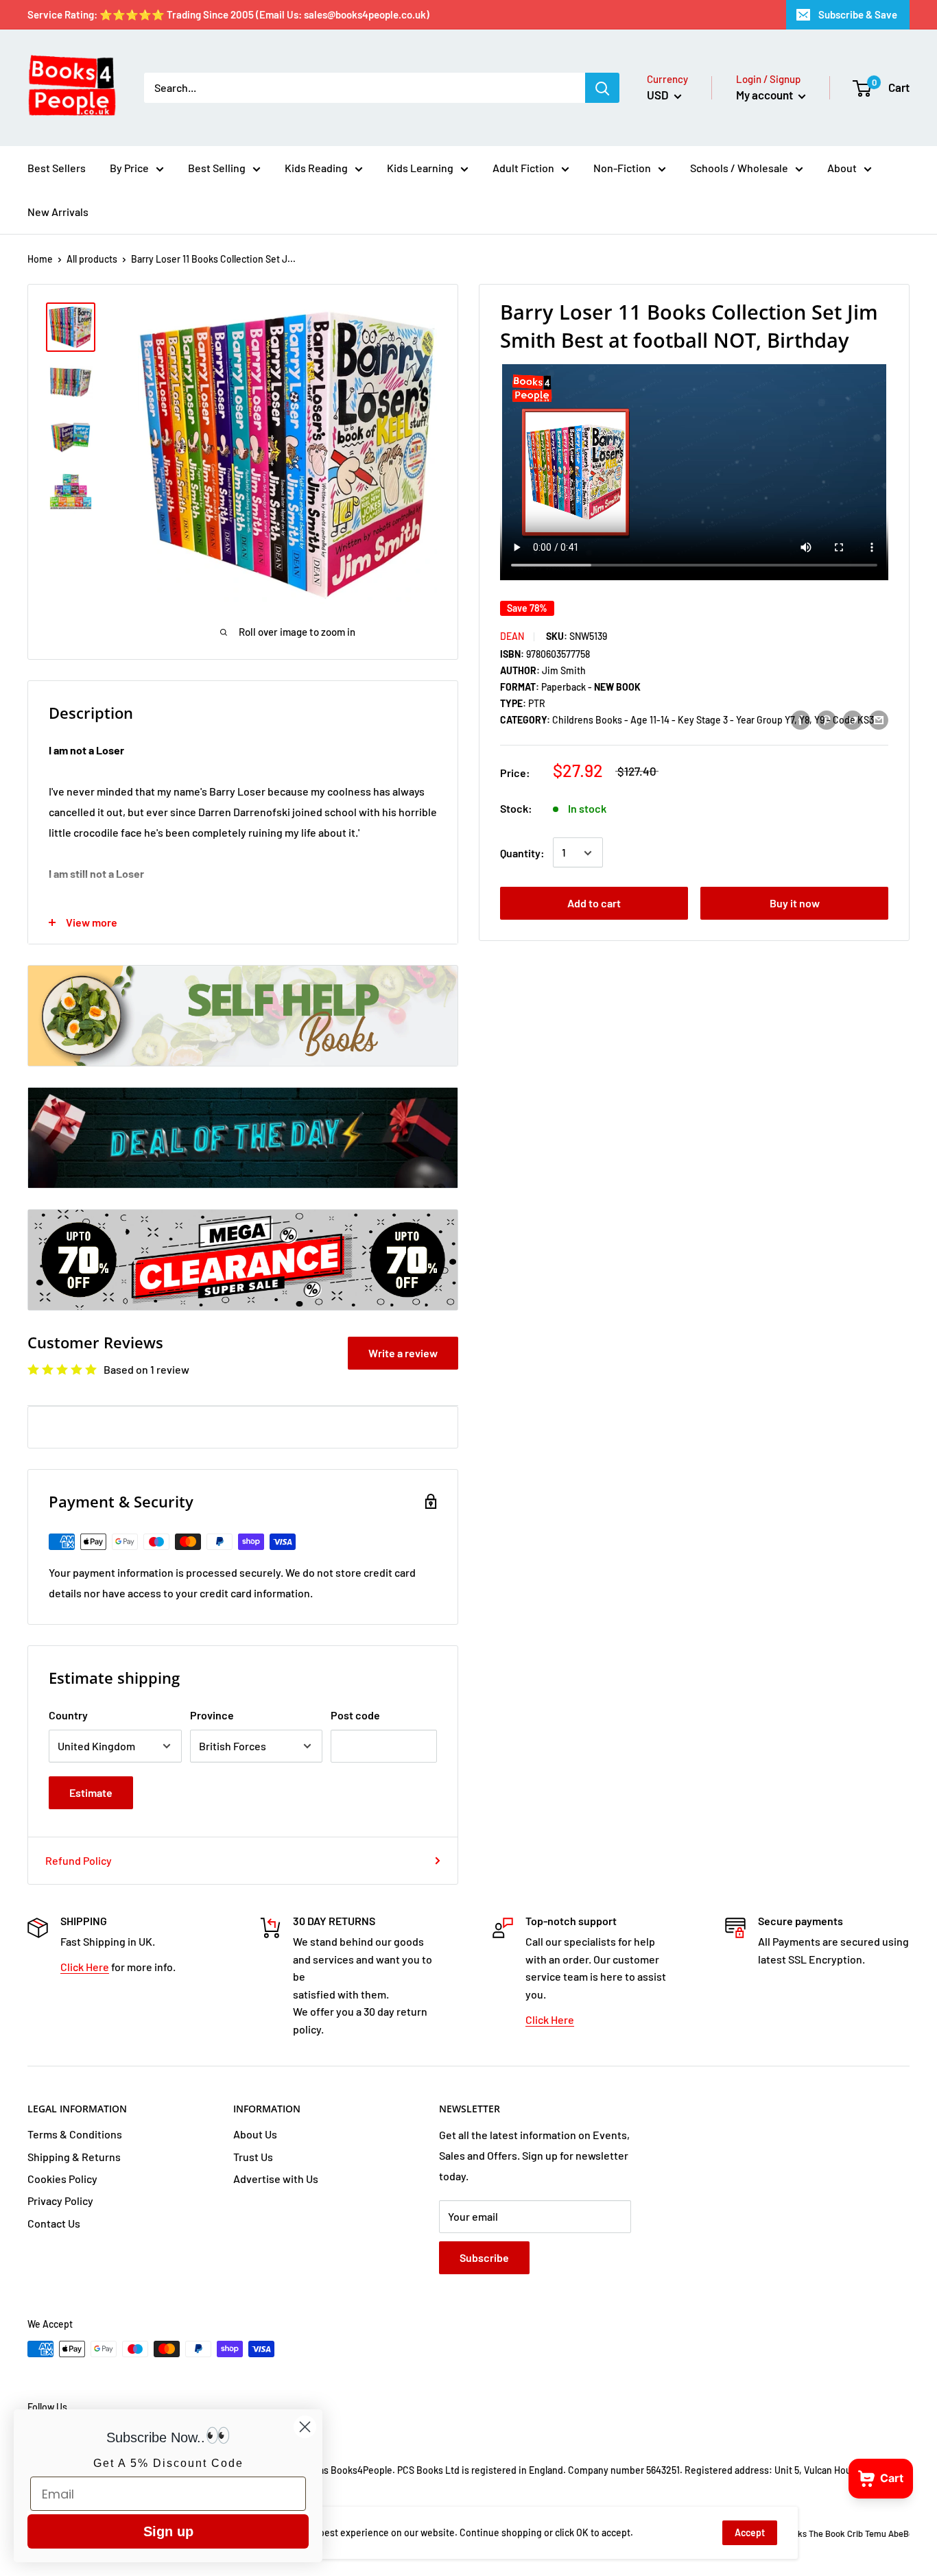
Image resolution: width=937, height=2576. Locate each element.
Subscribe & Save (858, 14)
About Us (255, 2134)
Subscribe (484, 2257)
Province (212, 1715)
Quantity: (522, 853)
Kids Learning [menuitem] (420, 168)
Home (40, 259)
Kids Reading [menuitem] (316, 168)
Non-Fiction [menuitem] (622, 168)
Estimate (91, 1792)
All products (92, 259)
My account (766, 95)
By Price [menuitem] (129, 168)
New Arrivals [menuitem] (58, 212)
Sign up (168, 2531)
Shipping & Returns (74, 2157)
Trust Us (253, 2157)
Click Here (85, 1967)
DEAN (512, 636)
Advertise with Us (276, 2179)
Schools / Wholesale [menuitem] (739, 168)
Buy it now (795, 904)
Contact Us (54, 2223)
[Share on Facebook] (800, 719)
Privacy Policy (60, 2201)
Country (68, 1715)
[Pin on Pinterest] (827, 719)
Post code (355, 1715)
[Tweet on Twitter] (853, 719)
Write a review (403, 1353)
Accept (750, 2532)
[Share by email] (879, 719)
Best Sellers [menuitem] (57, 168)
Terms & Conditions (75, 2134)
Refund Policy (79, 1860)
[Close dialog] (305, 2427)
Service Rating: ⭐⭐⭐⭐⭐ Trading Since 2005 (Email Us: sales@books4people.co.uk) (228, 14)
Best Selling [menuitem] (217, 168)
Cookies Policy (62, 2179)
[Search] (602, 88)
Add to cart (594, 904)
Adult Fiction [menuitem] (523, 168)
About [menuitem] (842, 168)
